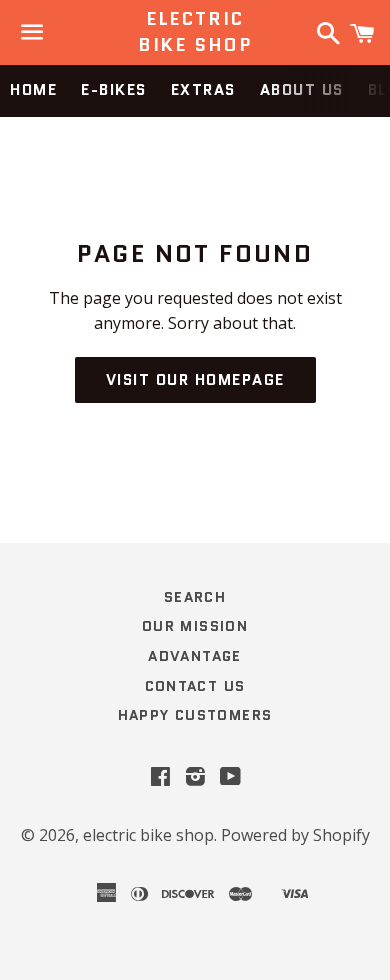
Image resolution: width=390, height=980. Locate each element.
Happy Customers (195, 715)
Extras (203, 90)
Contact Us (195, 686)
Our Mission (195, 626)
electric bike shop (195, 32)
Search (195, 597)
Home (33, 90)
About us (302, 90)
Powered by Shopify (295, 835)
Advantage (195, 656)
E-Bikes (114, 90)
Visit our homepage (195, 380)
